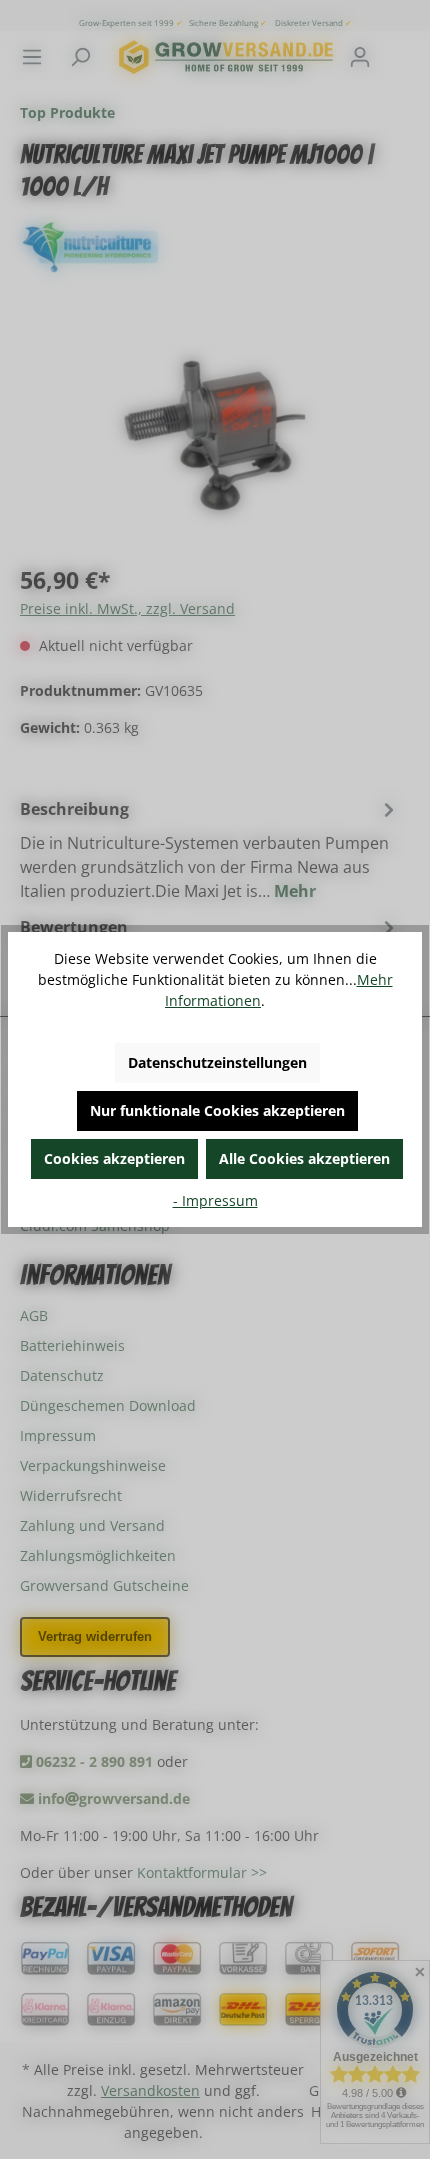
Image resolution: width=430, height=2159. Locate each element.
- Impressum (215, 1200)
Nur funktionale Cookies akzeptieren (217, 1110)
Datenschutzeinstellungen (217, 1062)
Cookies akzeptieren (114, 1158)
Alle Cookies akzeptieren (304, 1158)
